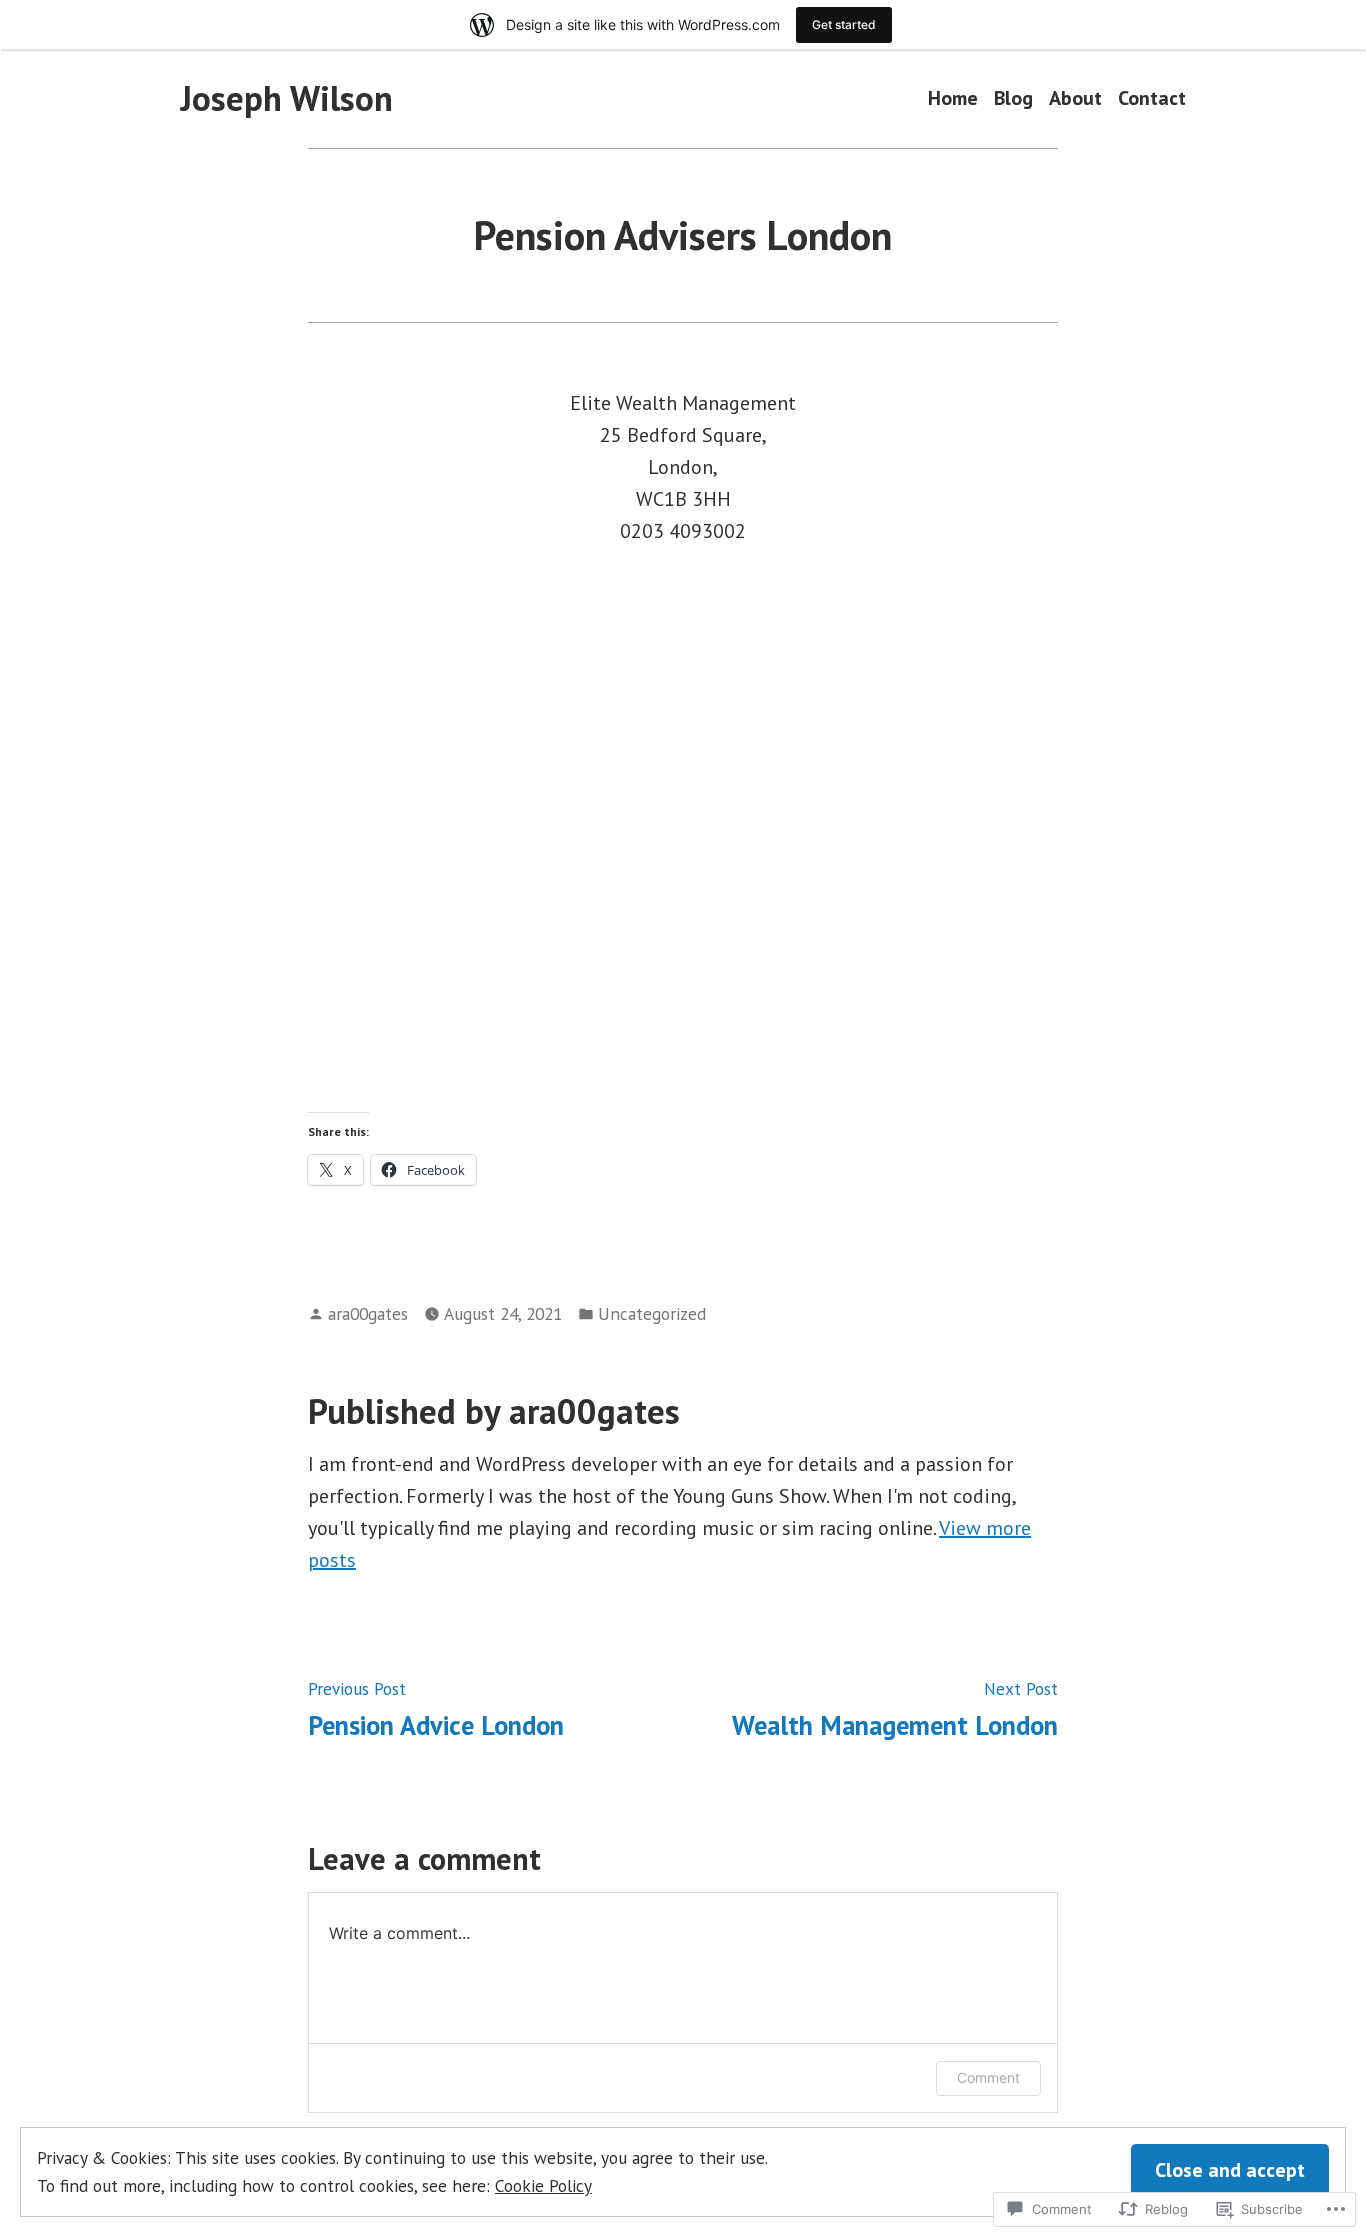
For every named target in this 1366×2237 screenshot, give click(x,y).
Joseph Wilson (286, 98)
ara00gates (368, 1313)
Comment (988, 2077)
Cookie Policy (543, 2185)
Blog (1013, 98)
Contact (1152, 98)
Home (953, 98)
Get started (844, 24)
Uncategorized (652, 1313)
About (1075, 98)
